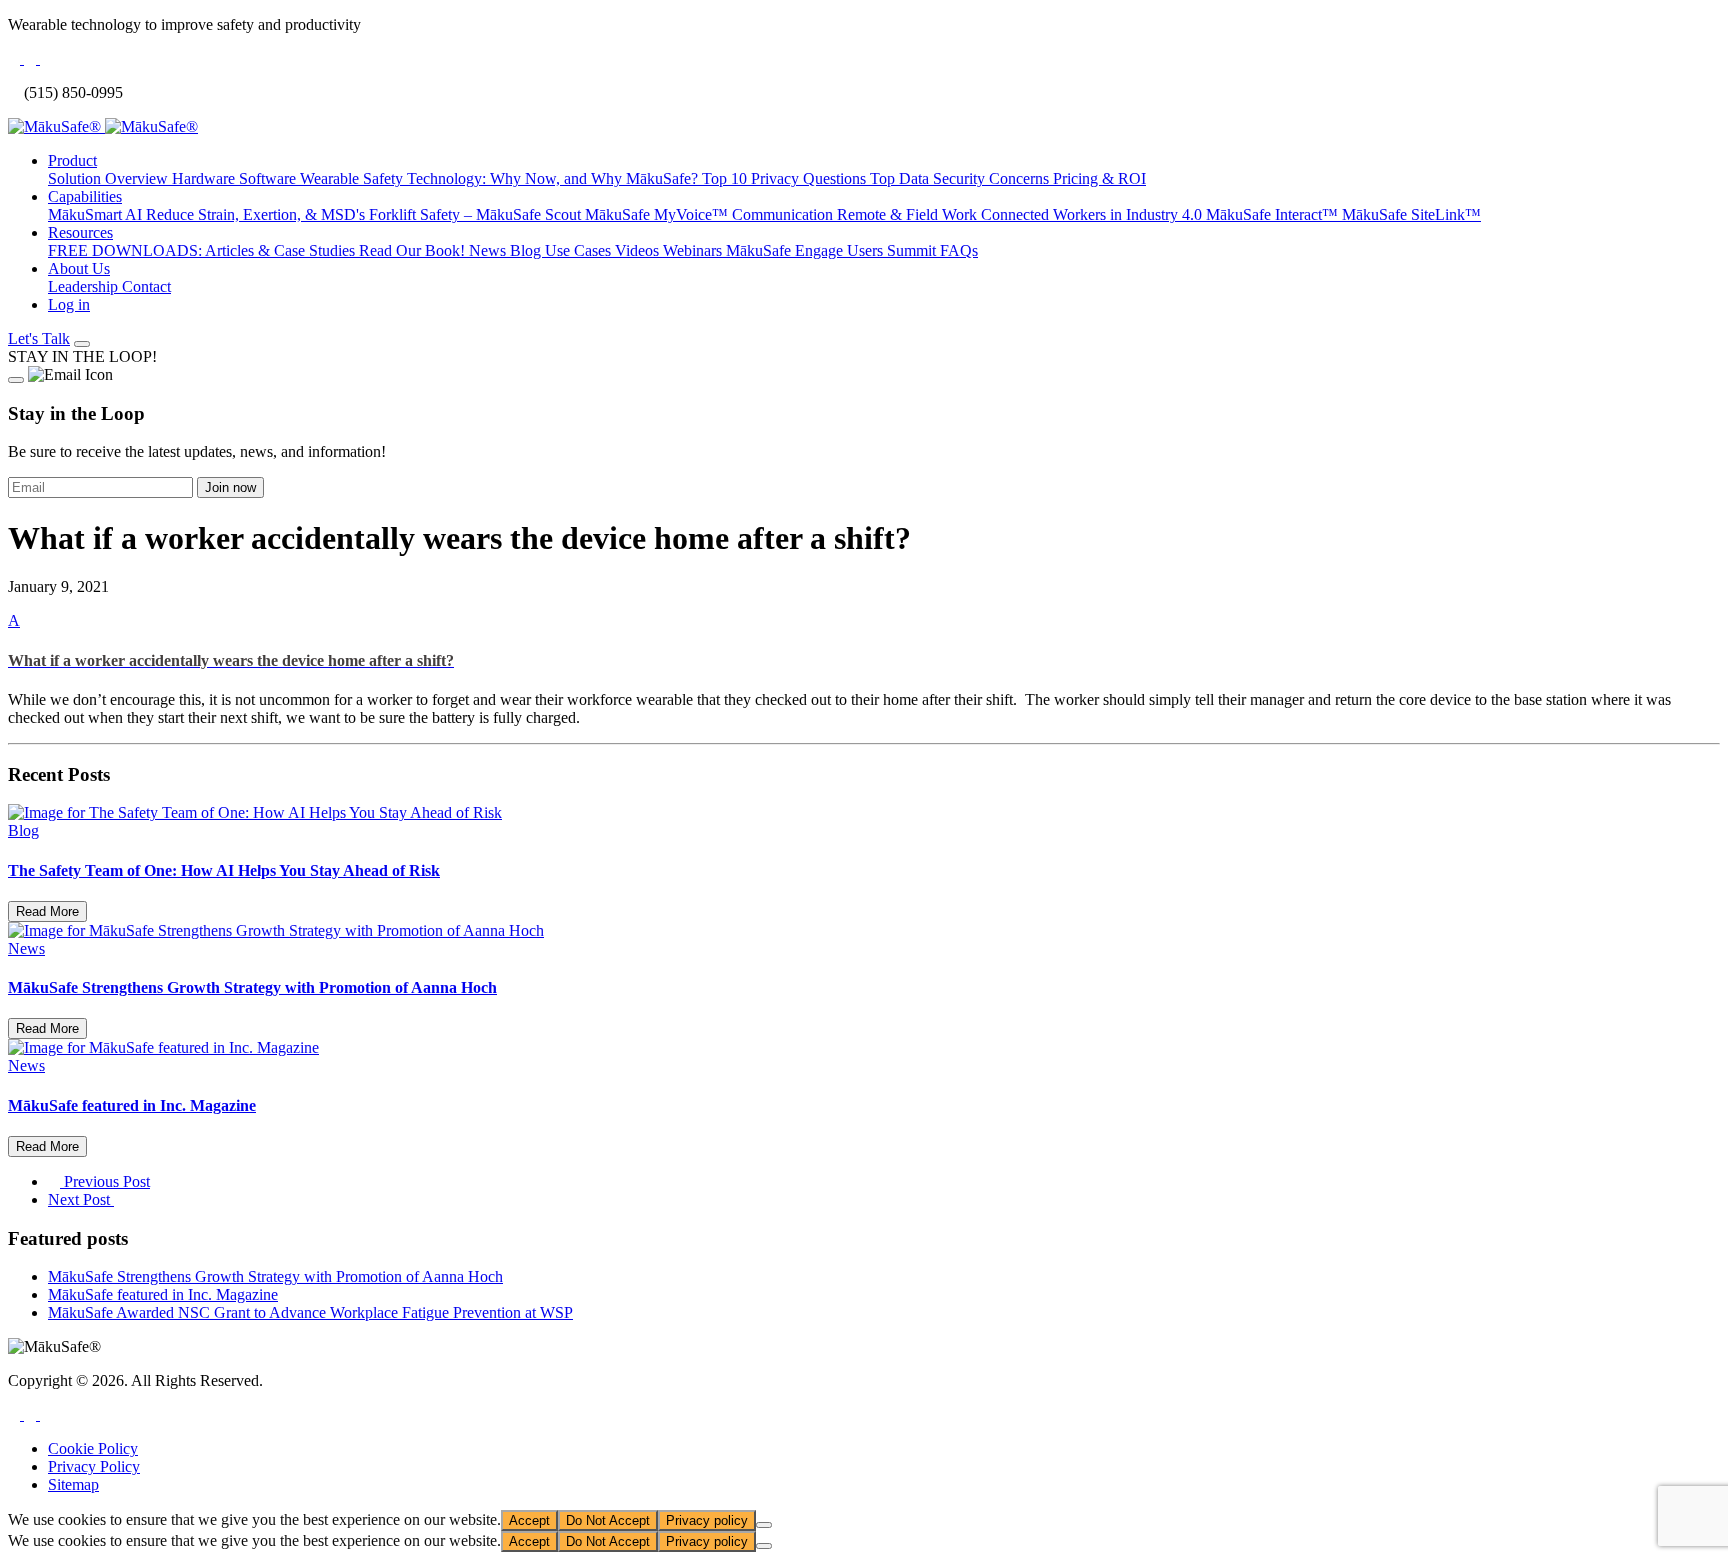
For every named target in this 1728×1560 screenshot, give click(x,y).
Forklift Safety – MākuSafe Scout (477, 214)
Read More (47, 911)
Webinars (694, 250)
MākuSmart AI (97, 214)
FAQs (959, 250)
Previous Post (105, 1181)
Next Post (81, 1199)
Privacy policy (707, 1520)
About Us (79, 268)
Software (269, 178)
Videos (639, 250)
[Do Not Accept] (764, 1525)
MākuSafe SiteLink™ (1411, 214)
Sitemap (73, 1484)
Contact (146, 286)
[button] (864, 640)
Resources (80, 232)
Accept (529, 1520)
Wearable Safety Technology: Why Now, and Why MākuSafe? (501, 178)
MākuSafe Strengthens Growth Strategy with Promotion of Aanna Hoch (275, 1276)
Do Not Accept (608, 1520)
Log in (69, 304)
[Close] (16, 380)
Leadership (85, 286)
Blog (527, 250)
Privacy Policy (94, 1466)
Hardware (205, 178)
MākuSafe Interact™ (1274, 214)
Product (72, 160)
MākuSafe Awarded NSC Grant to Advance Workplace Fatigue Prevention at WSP (310, 1312)
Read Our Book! (414, 250)
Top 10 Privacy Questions (786, 178)
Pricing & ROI (1099, 178)
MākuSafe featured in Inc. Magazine (163, 1294)
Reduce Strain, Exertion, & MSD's (257, 214)
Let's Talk (39, 338)
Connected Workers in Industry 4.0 (1093, 214)
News (489, 250)
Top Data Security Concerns (961, 178)
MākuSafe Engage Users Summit (833, 250)
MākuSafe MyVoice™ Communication (711, 214)
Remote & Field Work (909, 214)
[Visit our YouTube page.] (46, 1414)
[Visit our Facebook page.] (16, 1414)
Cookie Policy (93, 1448)
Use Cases (580, 250)
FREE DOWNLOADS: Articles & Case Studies (203, 250)
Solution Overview (110, 178)
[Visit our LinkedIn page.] (32, 1414)
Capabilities (85, 196)
